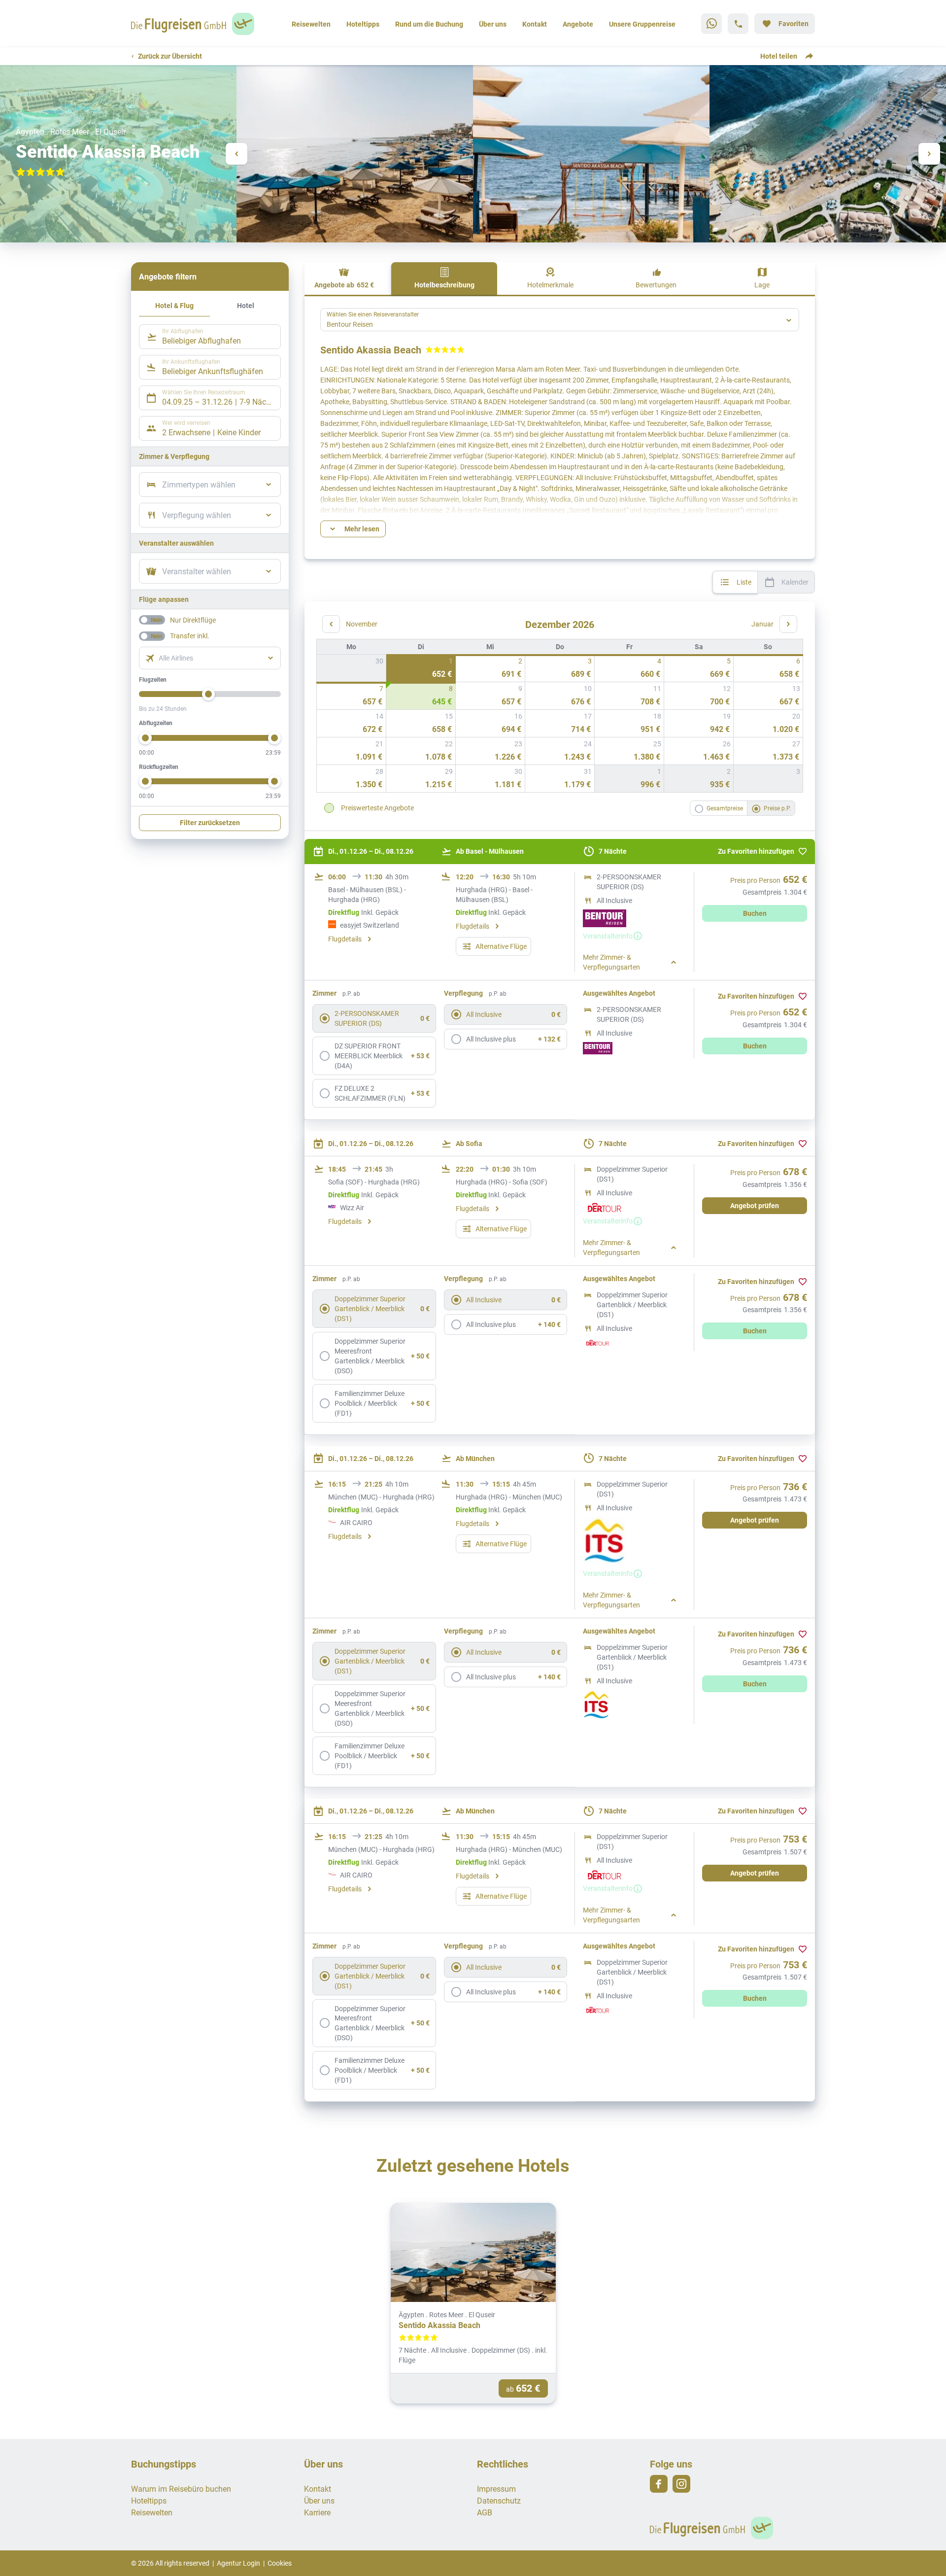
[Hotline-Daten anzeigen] (738, 24)
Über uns (493, 24)
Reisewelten (311, 24)
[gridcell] (421, 668)
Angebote (578, 24)
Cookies (280, 2563)
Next (929, 154)
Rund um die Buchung (429, 24)
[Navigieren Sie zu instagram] (681, 2484)
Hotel (246, 305)
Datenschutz (499, 2500)
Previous (236, 154)
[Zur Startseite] (196, 24)
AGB (485, 2512)
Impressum (496, 2489)
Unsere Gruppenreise (642, 24)
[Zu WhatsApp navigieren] (711, 24)
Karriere (317, 2512)
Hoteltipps (363, 24)
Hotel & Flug (174, 305)
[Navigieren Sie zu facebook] (659, 2484)
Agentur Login (238, 2563)
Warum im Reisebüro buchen (181, 2489)
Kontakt (535, 24)
